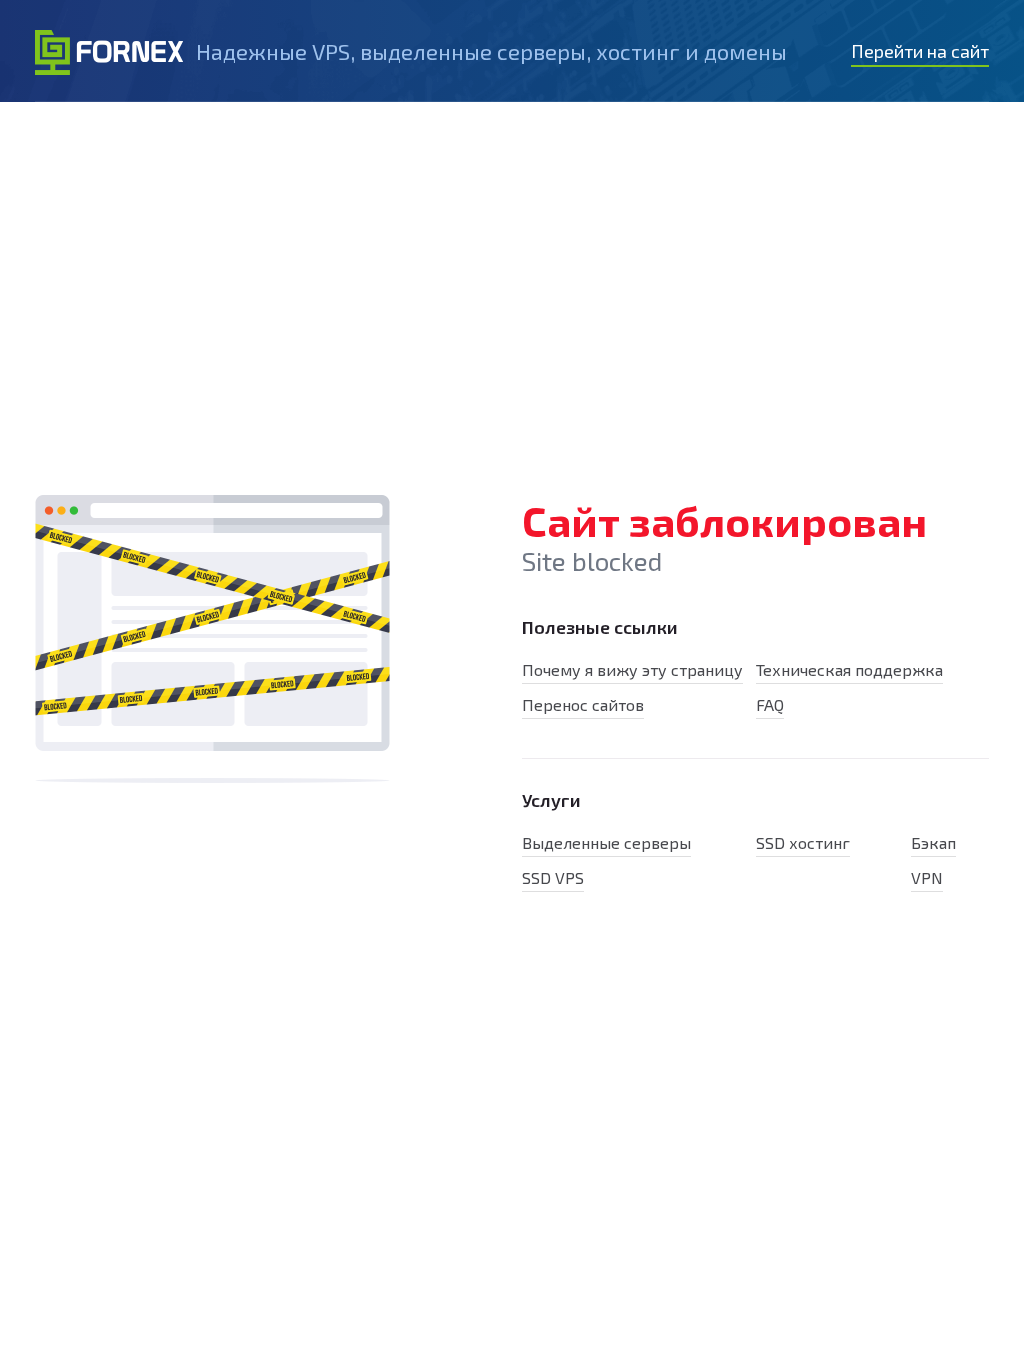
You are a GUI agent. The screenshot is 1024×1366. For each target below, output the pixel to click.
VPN (927, 877)
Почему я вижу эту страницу (632, 669)
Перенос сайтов (583, 704)
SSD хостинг (803, 842)
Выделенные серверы (606, 842)
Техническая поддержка (849, 669)
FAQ (770, 704)
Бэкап (933, 842)
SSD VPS (553, 877)
